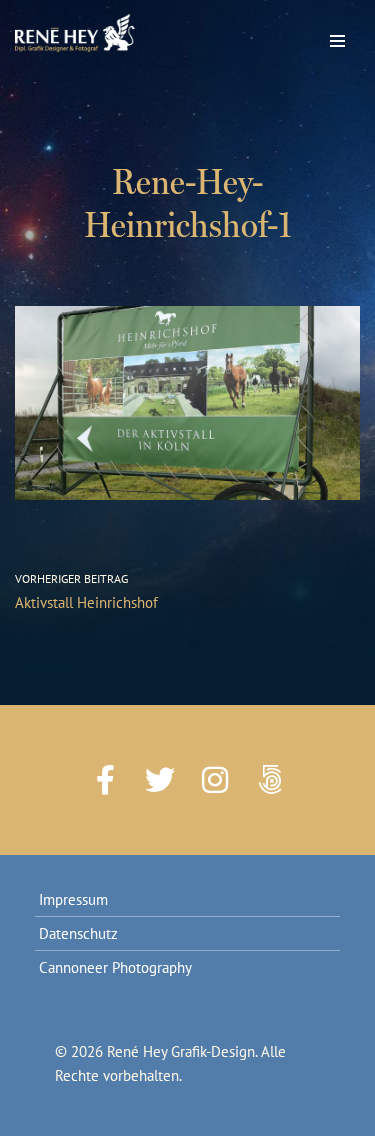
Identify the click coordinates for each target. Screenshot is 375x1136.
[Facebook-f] (105, 780)
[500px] (270, 780)
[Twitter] (160, 780)
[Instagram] (215, 780)
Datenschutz (78, 933)
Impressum (73, 899)
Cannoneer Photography (115, 967)
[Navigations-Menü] (337, 36)
